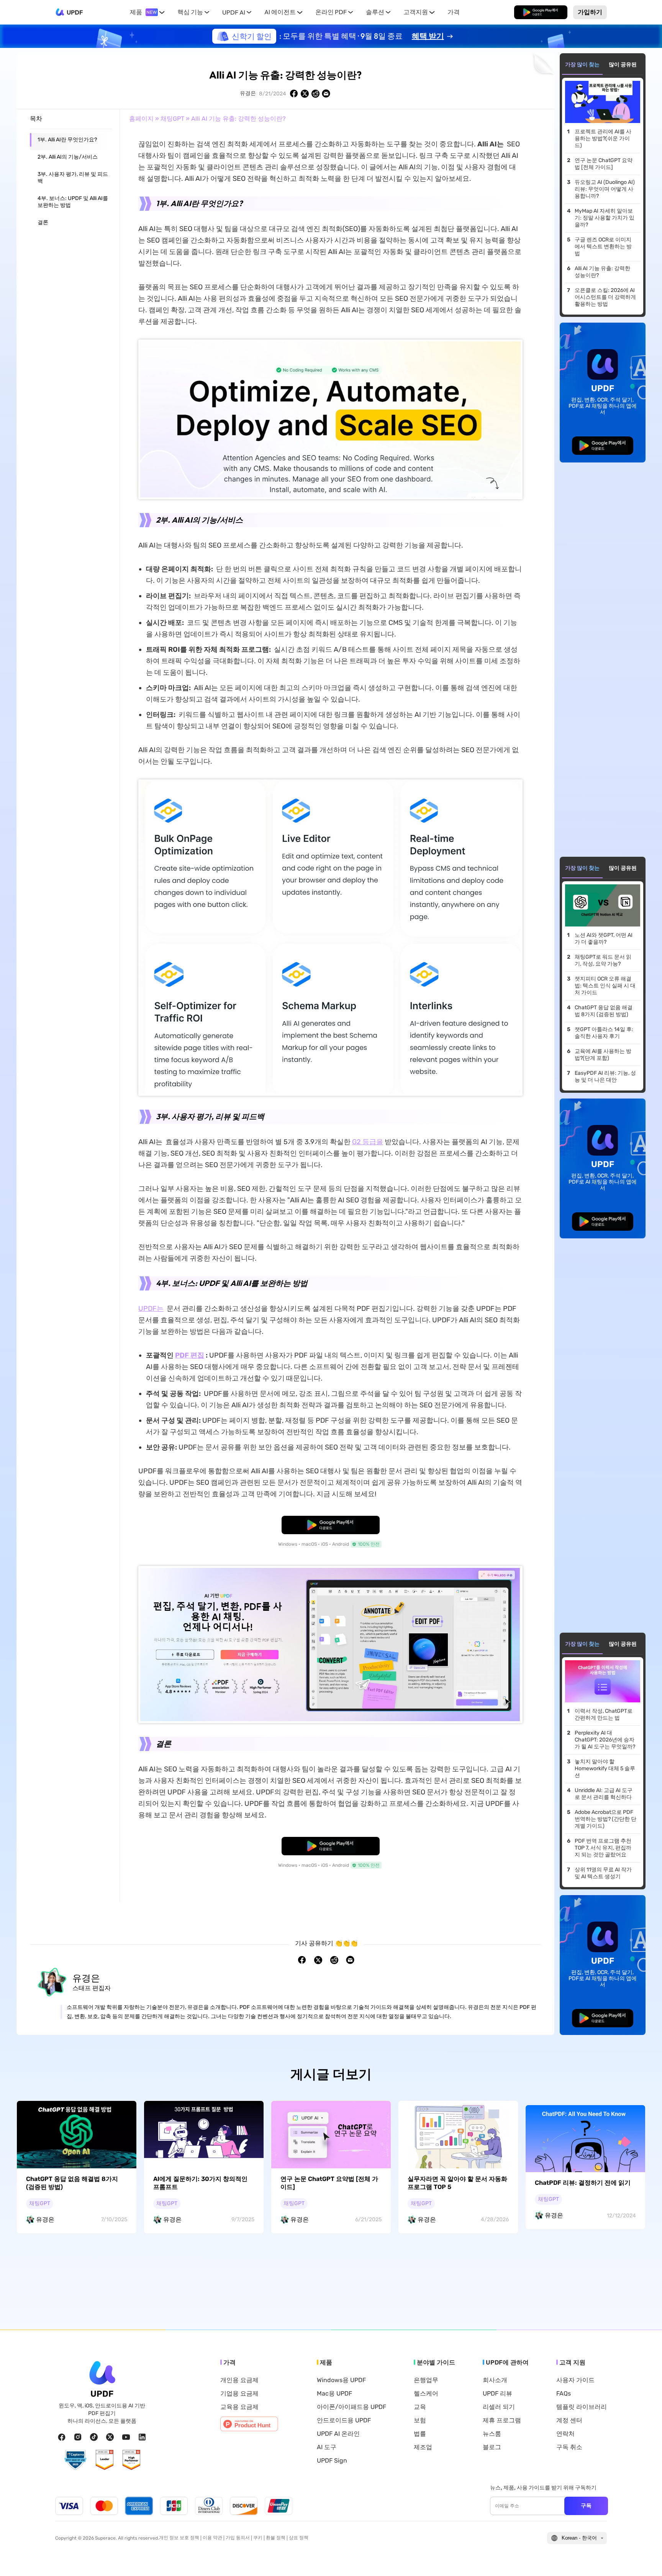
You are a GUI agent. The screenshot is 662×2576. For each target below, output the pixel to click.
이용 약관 (212, 2538)
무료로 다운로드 (541, 12)
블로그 (492, 2447)
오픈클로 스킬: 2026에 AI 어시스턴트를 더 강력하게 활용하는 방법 (605, 297)
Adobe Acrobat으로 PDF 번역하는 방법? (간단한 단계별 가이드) (605, 1819)
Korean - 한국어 (579, 2538)
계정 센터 (569, 2420)
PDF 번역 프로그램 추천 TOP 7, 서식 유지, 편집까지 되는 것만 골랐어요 (603, 1848)
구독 (586, 2505)
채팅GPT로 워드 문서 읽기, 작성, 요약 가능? (603, 960)
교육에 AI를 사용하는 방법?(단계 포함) (603, 1055)
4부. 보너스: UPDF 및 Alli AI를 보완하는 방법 (73, 202)
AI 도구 (327, 2447)
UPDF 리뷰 (497, 2394)
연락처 (565, 2434)
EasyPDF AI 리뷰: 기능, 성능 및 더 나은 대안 (605, 1076)
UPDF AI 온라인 (338, 2434)
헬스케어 (426, 2394)
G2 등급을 (368, 1142)
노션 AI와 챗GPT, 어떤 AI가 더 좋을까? (604, 939)
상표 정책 (299, 2538)
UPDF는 (151, 1308)
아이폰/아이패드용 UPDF (351, 2407)
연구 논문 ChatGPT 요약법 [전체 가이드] (604, 164)
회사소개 (495, 2380)
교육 (420, 2407)
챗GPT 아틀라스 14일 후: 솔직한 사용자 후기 (604, 1033)
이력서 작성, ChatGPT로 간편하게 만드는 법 (604, 1714)
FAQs (564, 2394)
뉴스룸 (492, 2434)
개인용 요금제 (239, 2380)
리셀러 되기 (499, 2407)
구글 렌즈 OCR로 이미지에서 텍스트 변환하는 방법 (603, 247)
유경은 (248, 93)
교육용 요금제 (239, 2407)
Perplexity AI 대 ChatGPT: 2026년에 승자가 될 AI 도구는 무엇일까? (605, 1740)
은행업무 (426, 2380)
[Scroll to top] (645, 2558)
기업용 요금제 (239, 2394)
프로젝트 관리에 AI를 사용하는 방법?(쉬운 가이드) (603, 139)
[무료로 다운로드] (541, 12)
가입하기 (590, 12)
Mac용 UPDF (334, 2394)
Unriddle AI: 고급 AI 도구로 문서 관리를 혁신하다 (604, 1794)
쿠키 (258, 2538)
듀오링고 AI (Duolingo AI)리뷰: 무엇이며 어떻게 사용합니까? (605, 189)
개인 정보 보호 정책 (179, 2538)
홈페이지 (141, 119)
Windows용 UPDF (341, 2380)
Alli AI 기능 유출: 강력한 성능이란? (602, 272)
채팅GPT (172, 119)
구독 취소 (569, 2447)
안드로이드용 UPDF (344, 2420)
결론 (43, 222)
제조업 (423, 2447)
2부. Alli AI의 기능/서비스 (68, 157)
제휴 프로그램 (502, 2420)
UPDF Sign (332, 2461)
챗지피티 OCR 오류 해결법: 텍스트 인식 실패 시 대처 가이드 (605, 986)
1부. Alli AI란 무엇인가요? (67, 140)
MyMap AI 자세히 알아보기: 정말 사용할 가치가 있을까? (605, 218)
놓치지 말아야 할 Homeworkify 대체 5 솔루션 (605, 1768)
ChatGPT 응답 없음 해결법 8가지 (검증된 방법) (604, 1011)
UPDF (75, 12)
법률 (420, 2434)
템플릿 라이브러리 (582, 2407)
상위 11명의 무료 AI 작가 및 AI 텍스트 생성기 (603, 1873)
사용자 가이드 (575, 2380)
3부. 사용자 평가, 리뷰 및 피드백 (73, 178)
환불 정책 (276, 2538)
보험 (420, 2420)
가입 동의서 (238, 2538)
